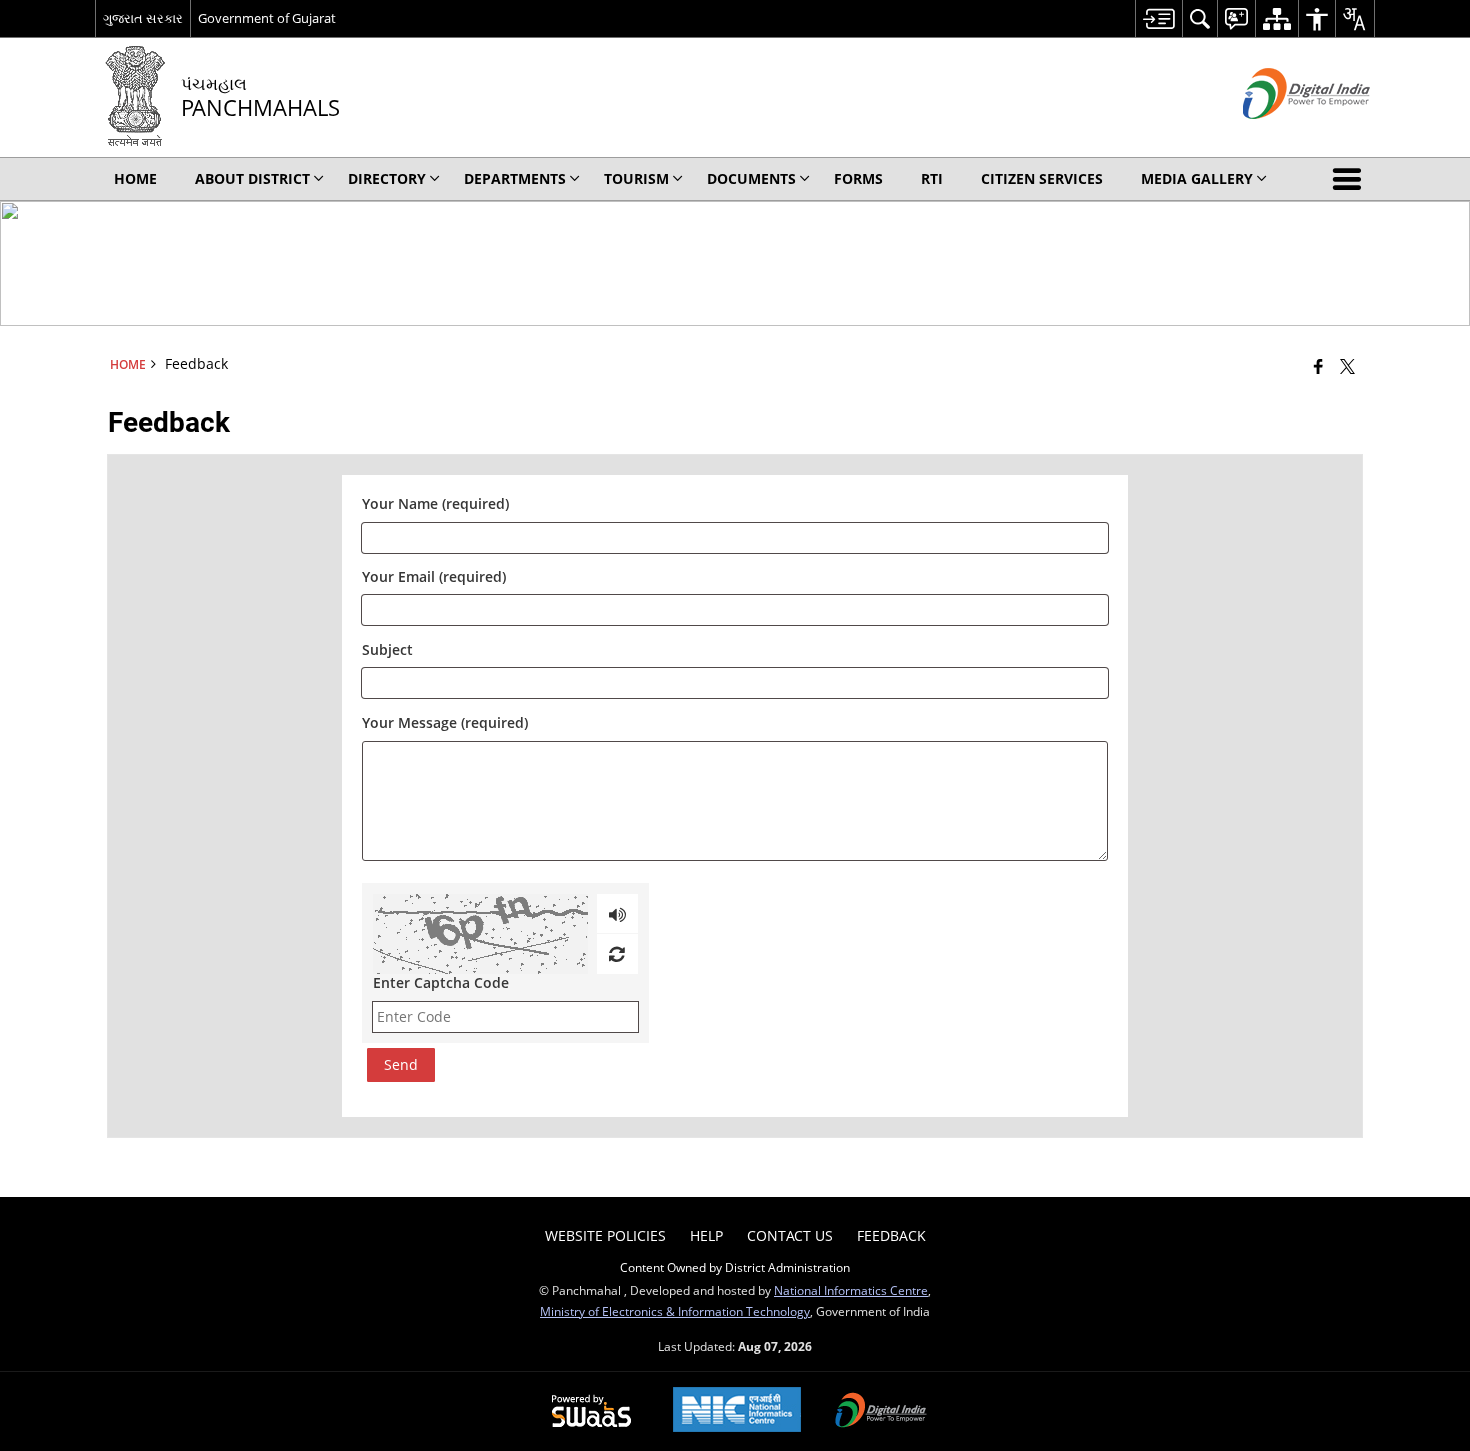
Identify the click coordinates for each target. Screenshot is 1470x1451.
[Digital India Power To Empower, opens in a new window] (881, 1412)
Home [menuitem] (135, 178)
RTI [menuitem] (932, 178)
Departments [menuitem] (515, 178)
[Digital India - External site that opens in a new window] (1281, 135)
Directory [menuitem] (387, 178)
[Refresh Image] (616, 954)
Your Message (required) (445, 722)
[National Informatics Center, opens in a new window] (737, 1411)
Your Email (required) (434, 577)
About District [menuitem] (252, 178)
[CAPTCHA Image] (480, 934)
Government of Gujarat (267, 18)
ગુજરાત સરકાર (143, 18)
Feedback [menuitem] (891, 1235)
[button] (1351, 179)
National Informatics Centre (851, 1290)
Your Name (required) (435, 504)
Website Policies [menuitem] (605, 1235)
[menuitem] (1158, 18)
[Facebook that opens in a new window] (1318, 366)
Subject (387, 649)
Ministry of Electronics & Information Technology (675, 1311)
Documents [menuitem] (751, 178)
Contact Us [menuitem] (790, 1235)
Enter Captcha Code (441, 982)
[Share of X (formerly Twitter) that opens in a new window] (1347, 366)
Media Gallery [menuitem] (1197, 178)
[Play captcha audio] (617, 914)
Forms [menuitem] (858, 178)
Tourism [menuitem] (636, 178)
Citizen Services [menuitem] (1042, 178)
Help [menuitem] (706, 1235)
